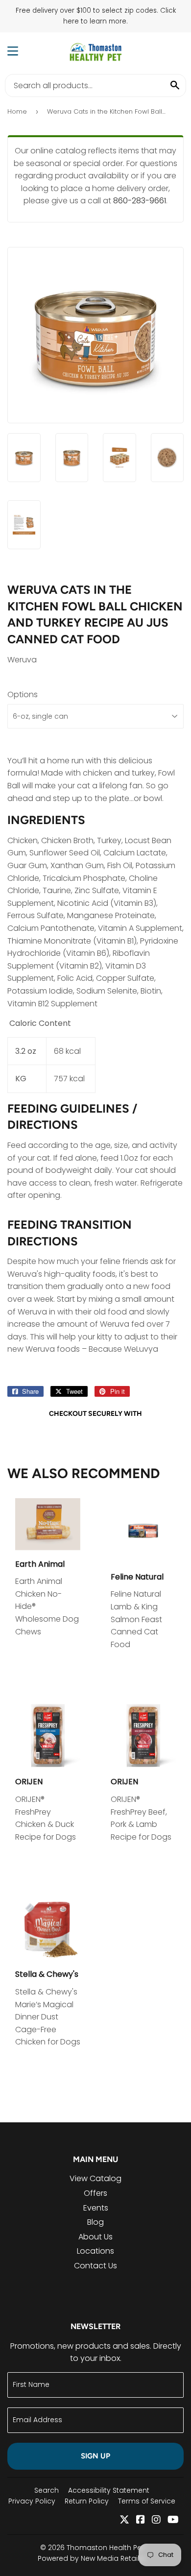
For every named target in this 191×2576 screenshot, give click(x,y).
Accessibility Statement (109, 2490)
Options (23, 694)
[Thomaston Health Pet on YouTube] (173, 2520)
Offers (95, 2193)
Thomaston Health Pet (105, 2548)
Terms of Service (147, 2501)
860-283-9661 (140, 201)
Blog (95, 2222)
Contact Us (95, 2266)
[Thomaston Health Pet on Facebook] (141, 2520)
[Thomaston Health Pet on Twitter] (124, 2520)
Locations (95, 2251)
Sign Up (95, 2456)
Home (17, 111)
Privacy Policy (32, 2501)
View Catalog (95, 2178)
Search (47, 2490)
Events (96, 2208)
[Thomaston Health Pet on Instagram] (156, 2520)
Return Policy (87, 2501)
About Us (95, 2237)
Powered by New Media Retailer (92, 2558)
